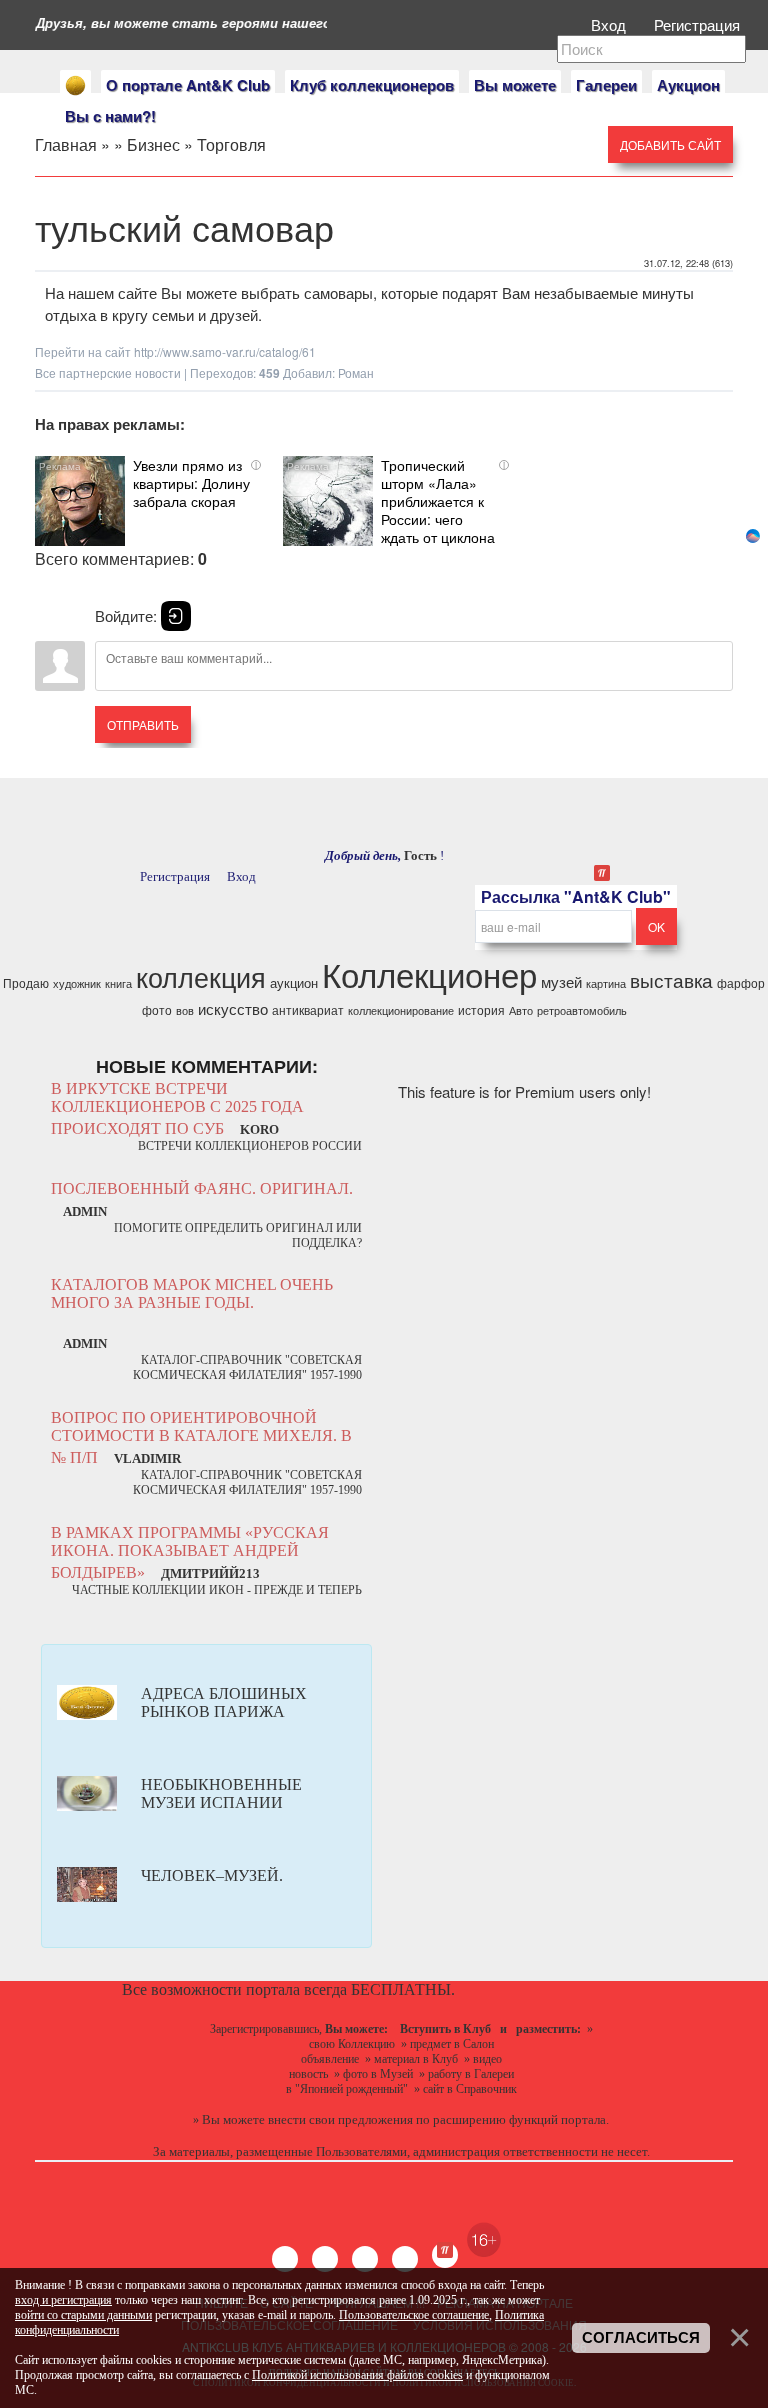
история (481, 1009)
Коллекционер (429, 973)
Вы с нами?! (110, 116)
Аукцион (688, 85)
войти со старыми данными (83, 2315)
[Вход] (176, 616)
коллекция (201, 976)
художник (77, 983)
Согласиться (641, 2338)
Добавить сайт (670, 144)
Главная (66, 144)
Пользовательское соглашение (414, 2315)
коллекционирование (401, 1010)
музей (561, 981)
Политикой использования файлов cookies (357, 2375)
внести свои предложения (340, 2119)
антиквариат (308, 1009)
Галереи (606, 85)
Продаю (26, 982)
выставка (671, 980)
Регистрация (699, 24)
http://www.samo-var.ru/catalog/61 (225, 351)
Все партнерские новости (108, 372)
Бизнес (153, 144)
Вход (610, 24)
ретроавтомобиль (582, 1010)
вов (185, 1010)
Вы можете (515, 85)
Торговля (231, 144)
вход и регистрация (63, 2300)
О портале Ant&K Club (188, 85)
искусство (233, 1008)
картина (606, 983)
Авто (521, 1010)
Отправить (143, 724)
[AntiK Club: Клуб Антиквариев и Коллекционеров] (75, 85)
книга (118, 983)
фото (157, 1009)
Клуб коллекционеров (372, 85)
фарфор (741, 982)
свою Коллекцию (352, 2044)
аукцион (294, 982)
